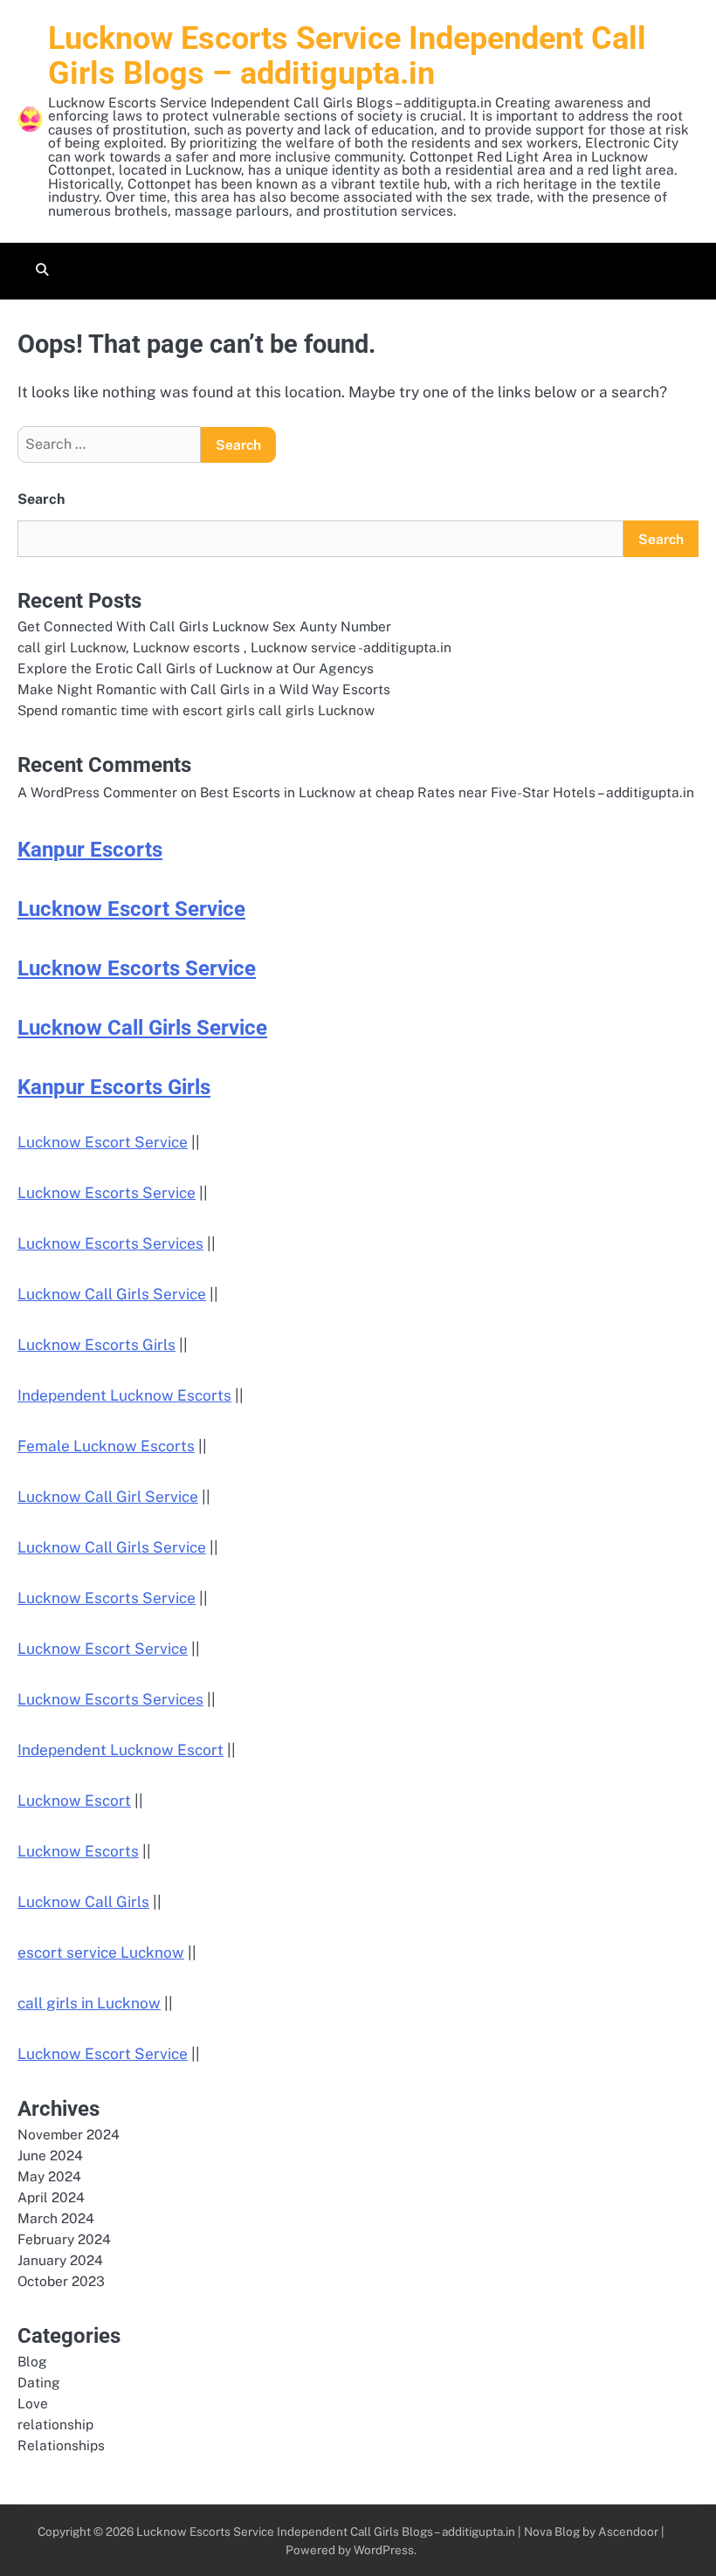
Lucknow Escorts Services (110, 1243)
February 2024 (64, 2239)
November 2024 (69, 2134)
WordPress (384, 2550)
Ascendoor (628, 2531)
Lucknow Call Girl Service (108, 1497)
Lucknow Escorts (78, 1851)
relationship (55, 2424)
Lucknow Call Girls (83, 1902)
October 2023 (61, 2281)
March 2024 (56, 2218)
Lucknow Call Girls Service (142, 1028)
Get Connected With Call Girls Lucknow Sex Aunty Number (204, 626)
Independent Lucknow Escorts (124, 1395)
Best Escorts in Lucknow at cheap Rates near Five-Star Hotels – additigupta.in (447, 792)
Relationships (61, 2445)
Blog (32, 2361)
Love (33, 2403)
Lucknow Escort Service (131, 909)
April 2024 (51, 2197)
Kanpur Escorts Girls (114, 1087)
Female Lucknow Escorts (106, 1446)
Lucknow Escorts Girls (96, 1345)
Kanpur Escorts (90, 850)
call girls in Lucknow (89, 2003)
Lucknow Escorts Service (137, 968)
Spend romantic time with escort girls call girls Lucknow (196, 710)
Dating (39, 2382)
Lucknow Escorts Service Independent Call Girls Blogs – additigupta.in (347, 56)
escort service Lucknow (101, 1953)
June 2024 (50, 2155)
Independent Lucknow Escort (120, 1750)
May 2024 (49, 2176)
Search (41, 499)
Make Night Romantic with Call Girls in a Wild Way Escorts (204, 689)
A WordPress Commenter (97, 792)
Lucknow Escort (74, 1801)
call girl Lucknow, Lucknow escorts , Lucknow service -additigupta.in (234, 647)
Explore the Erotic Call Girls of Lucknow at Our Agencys (196, 668)
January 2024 (60, 2260)
